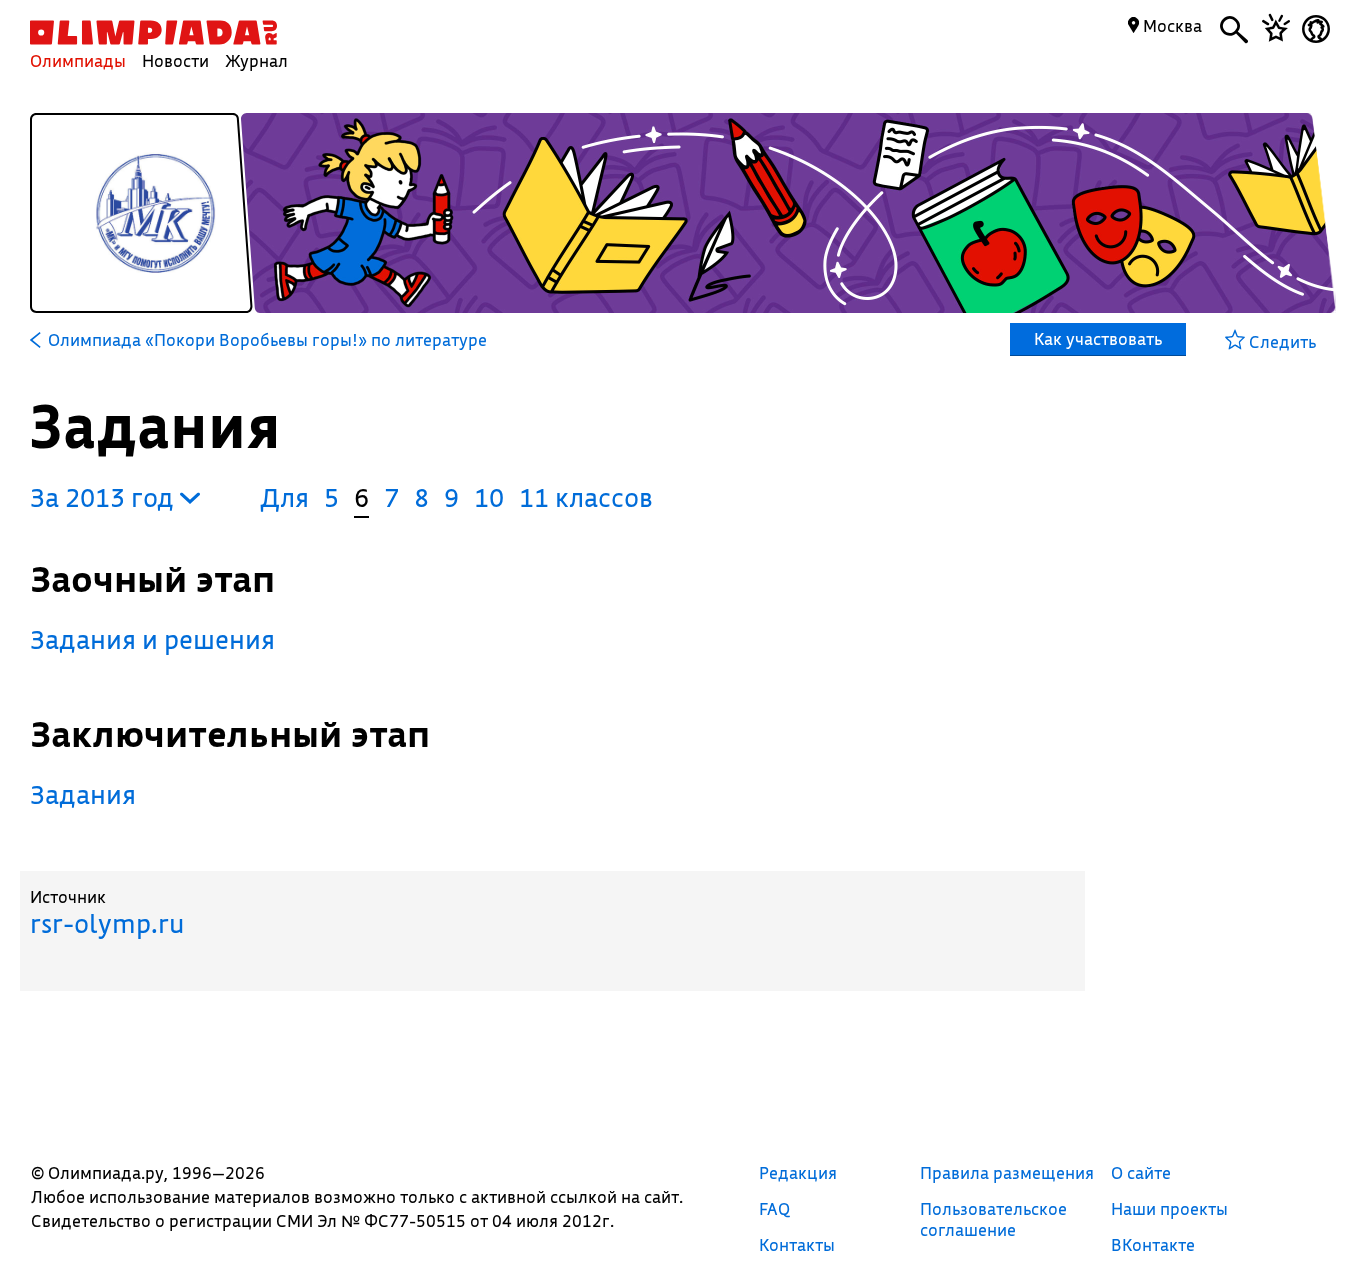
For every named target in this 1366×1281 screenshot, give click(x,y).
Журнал (256, 60)
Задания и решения (152, 639)
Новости (175, 60)
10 (489, 497)
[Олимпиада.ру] (153, 32)
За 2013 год (105, 497)
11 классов (586, 497)
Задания (83, 794)
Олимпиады (78, 60)
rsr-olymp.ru (107, 923)
